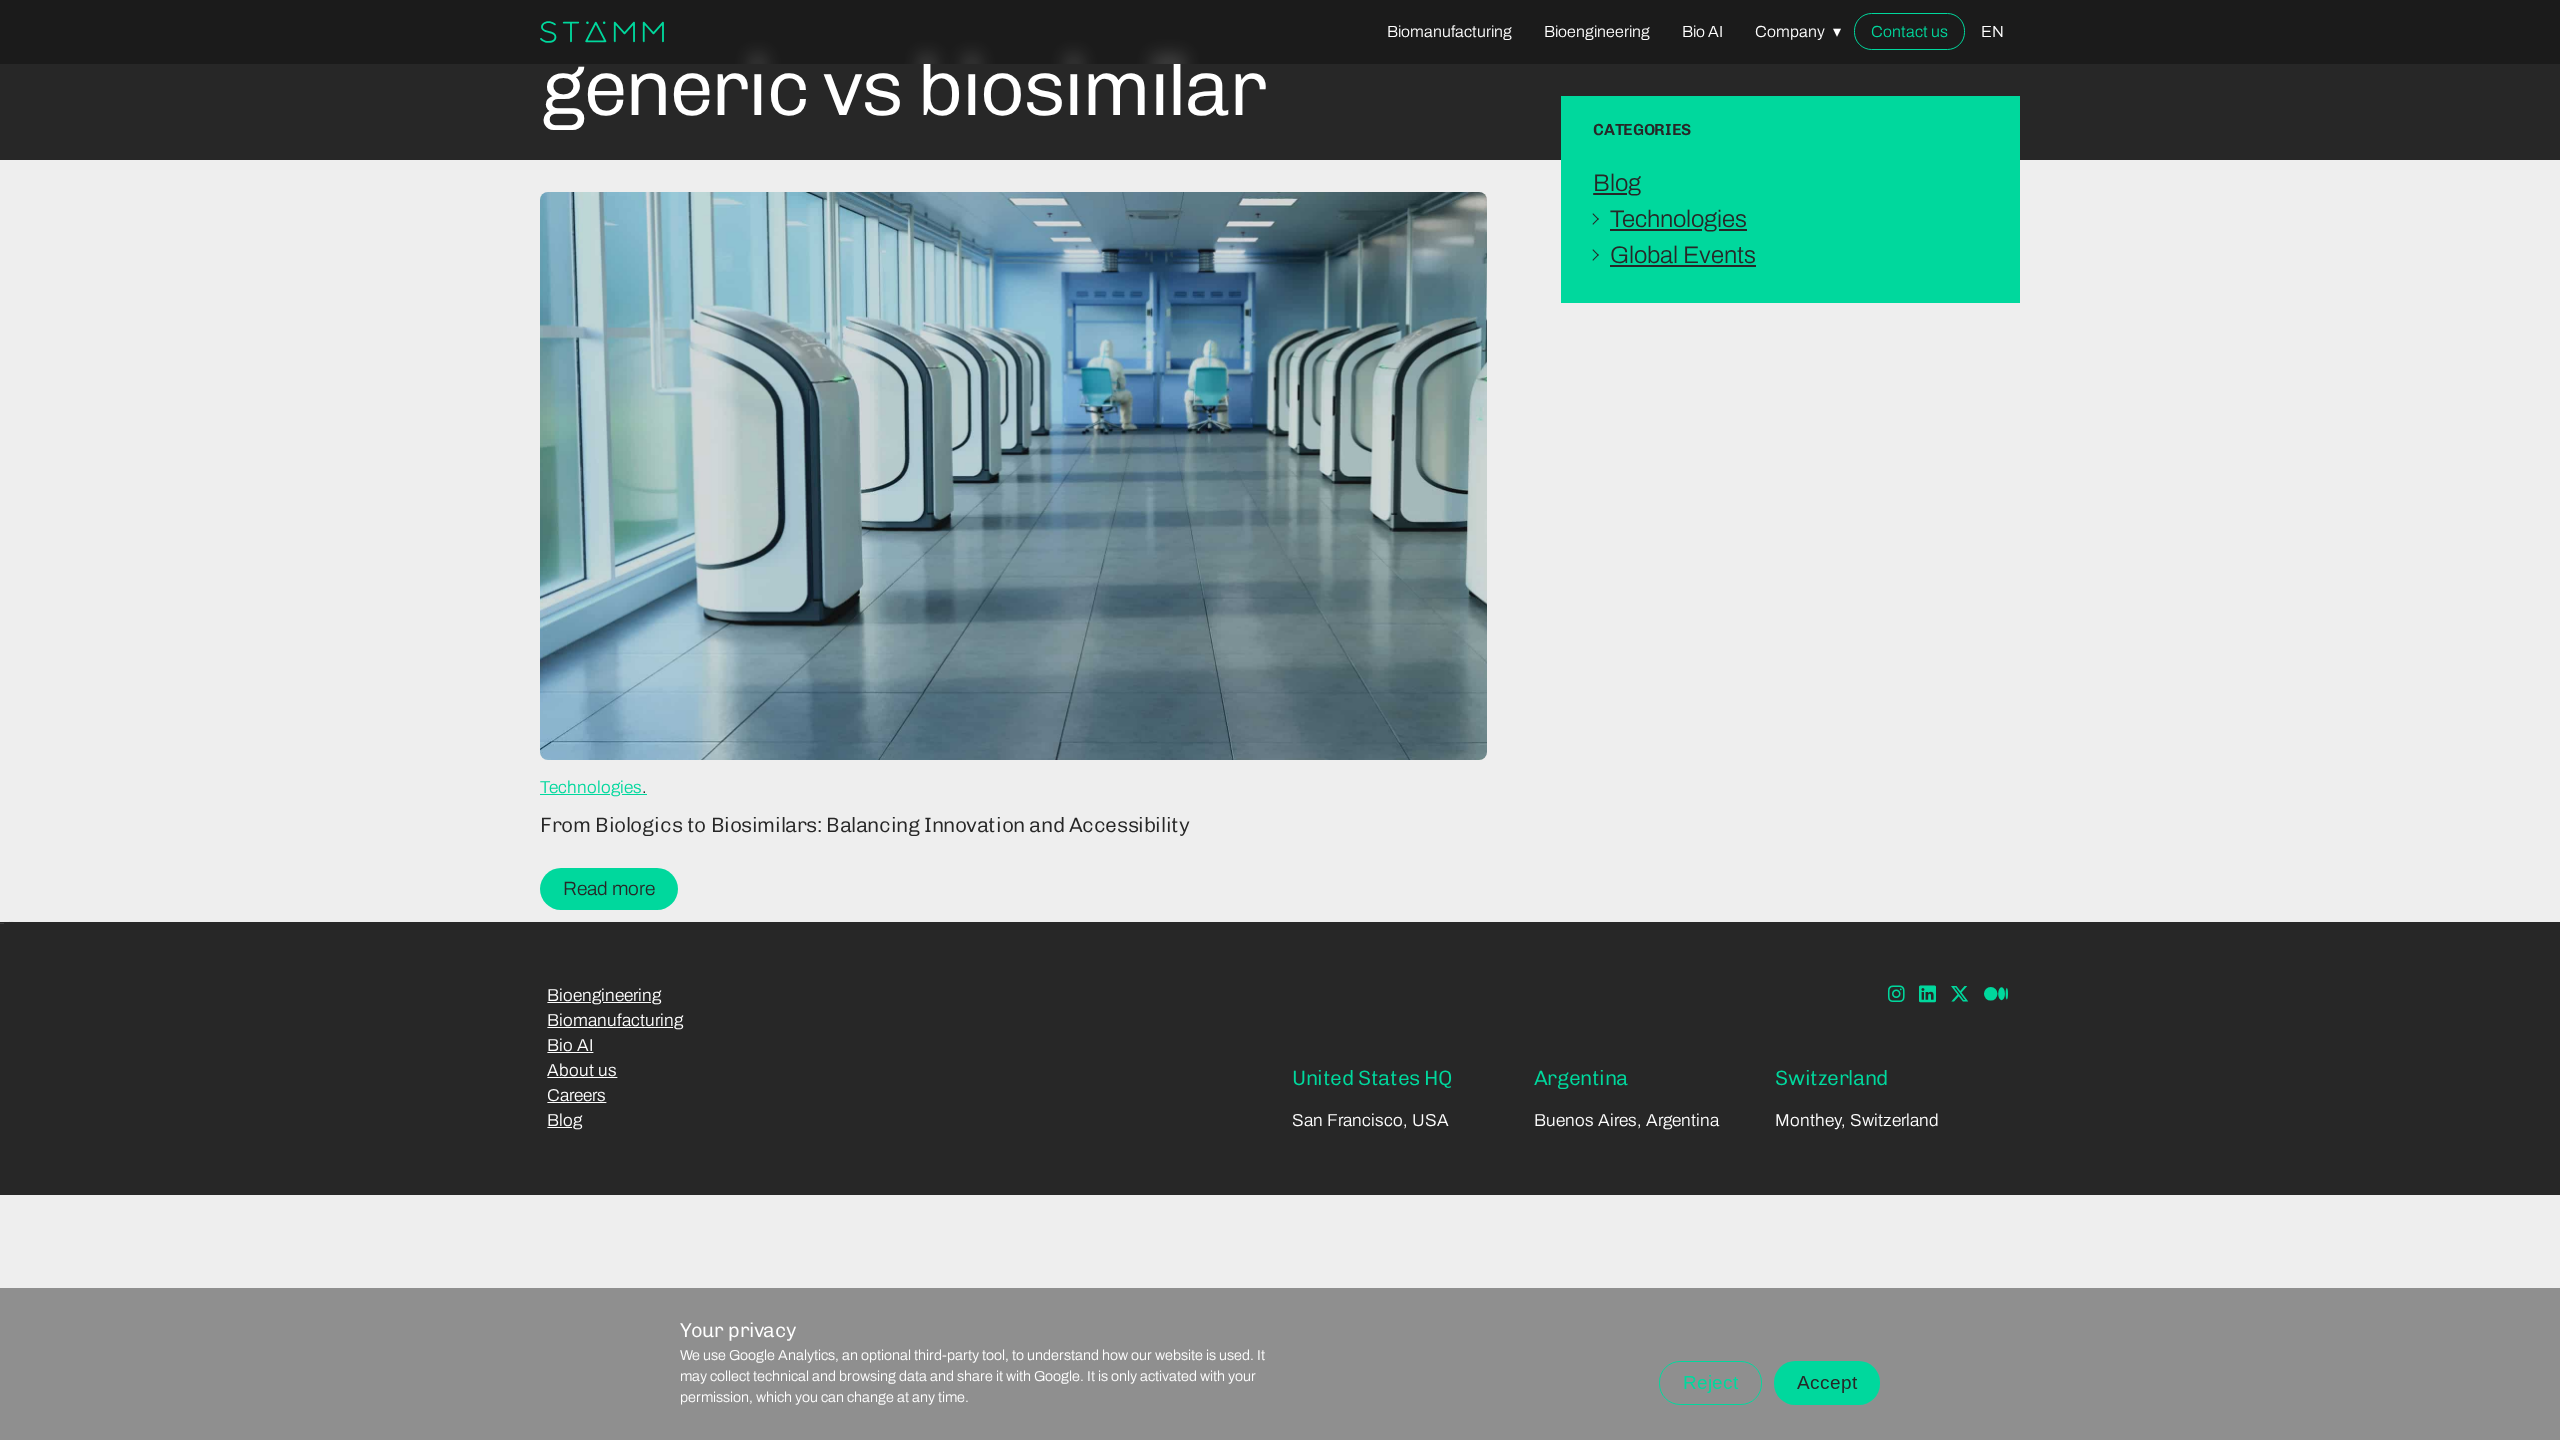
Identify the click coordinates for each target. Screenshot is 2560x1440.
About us (582, 1070)
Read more (609, 888)
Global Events (1683, 255)
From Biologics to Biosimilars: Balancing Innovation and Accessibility (864, 824)
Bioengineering (604, 995)
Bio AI (570, 1045)
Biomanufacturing (615, 1020)
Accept (1827, 1382)
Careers (576, 1095)
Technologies (591, 787)
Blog (1617, 183)
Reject (1710, 1382)
